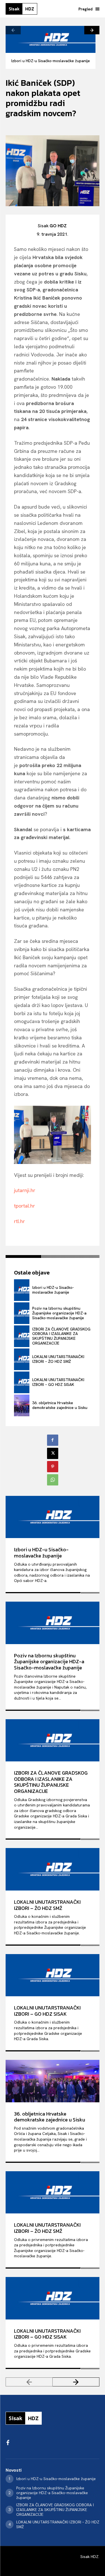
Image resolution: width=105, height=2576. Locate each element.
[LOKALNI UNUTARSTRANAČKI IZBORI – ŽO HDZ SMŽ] (22, 1359)
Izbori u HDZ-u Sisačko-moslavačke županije (51, 61)
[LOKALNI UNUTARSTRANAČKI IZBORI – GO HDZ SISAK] (22, 1382)
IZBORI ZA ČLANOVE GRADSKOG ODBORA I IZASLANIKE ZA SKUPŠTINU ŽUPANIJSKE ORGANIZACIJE (61, 1336)
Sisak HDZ (89, 2557)
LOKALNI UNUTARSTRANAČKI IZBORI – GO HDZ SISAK (58, 1382)
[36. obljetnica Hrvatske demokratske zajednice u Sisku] (22, 1405)
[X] (53, 1453)
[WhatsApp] (53, 1480)
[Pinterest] (53, 1467)
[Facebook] (53, 1440)
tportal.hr (25, 1206)
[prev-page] (13, 30)
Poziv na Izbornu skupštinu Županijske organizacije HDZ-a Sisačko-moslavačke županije (59, 1313)
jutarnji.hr (25, 1190)
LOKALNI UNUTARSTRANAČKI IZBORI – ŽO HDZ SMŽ (58, 1359)
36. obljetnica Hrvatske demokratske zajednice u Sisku (60, 1405)
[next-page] (92, 30)
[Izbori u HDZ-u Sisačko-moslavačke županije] (51, 39)
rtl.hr (19, 1221)
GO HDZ (58, 226)
